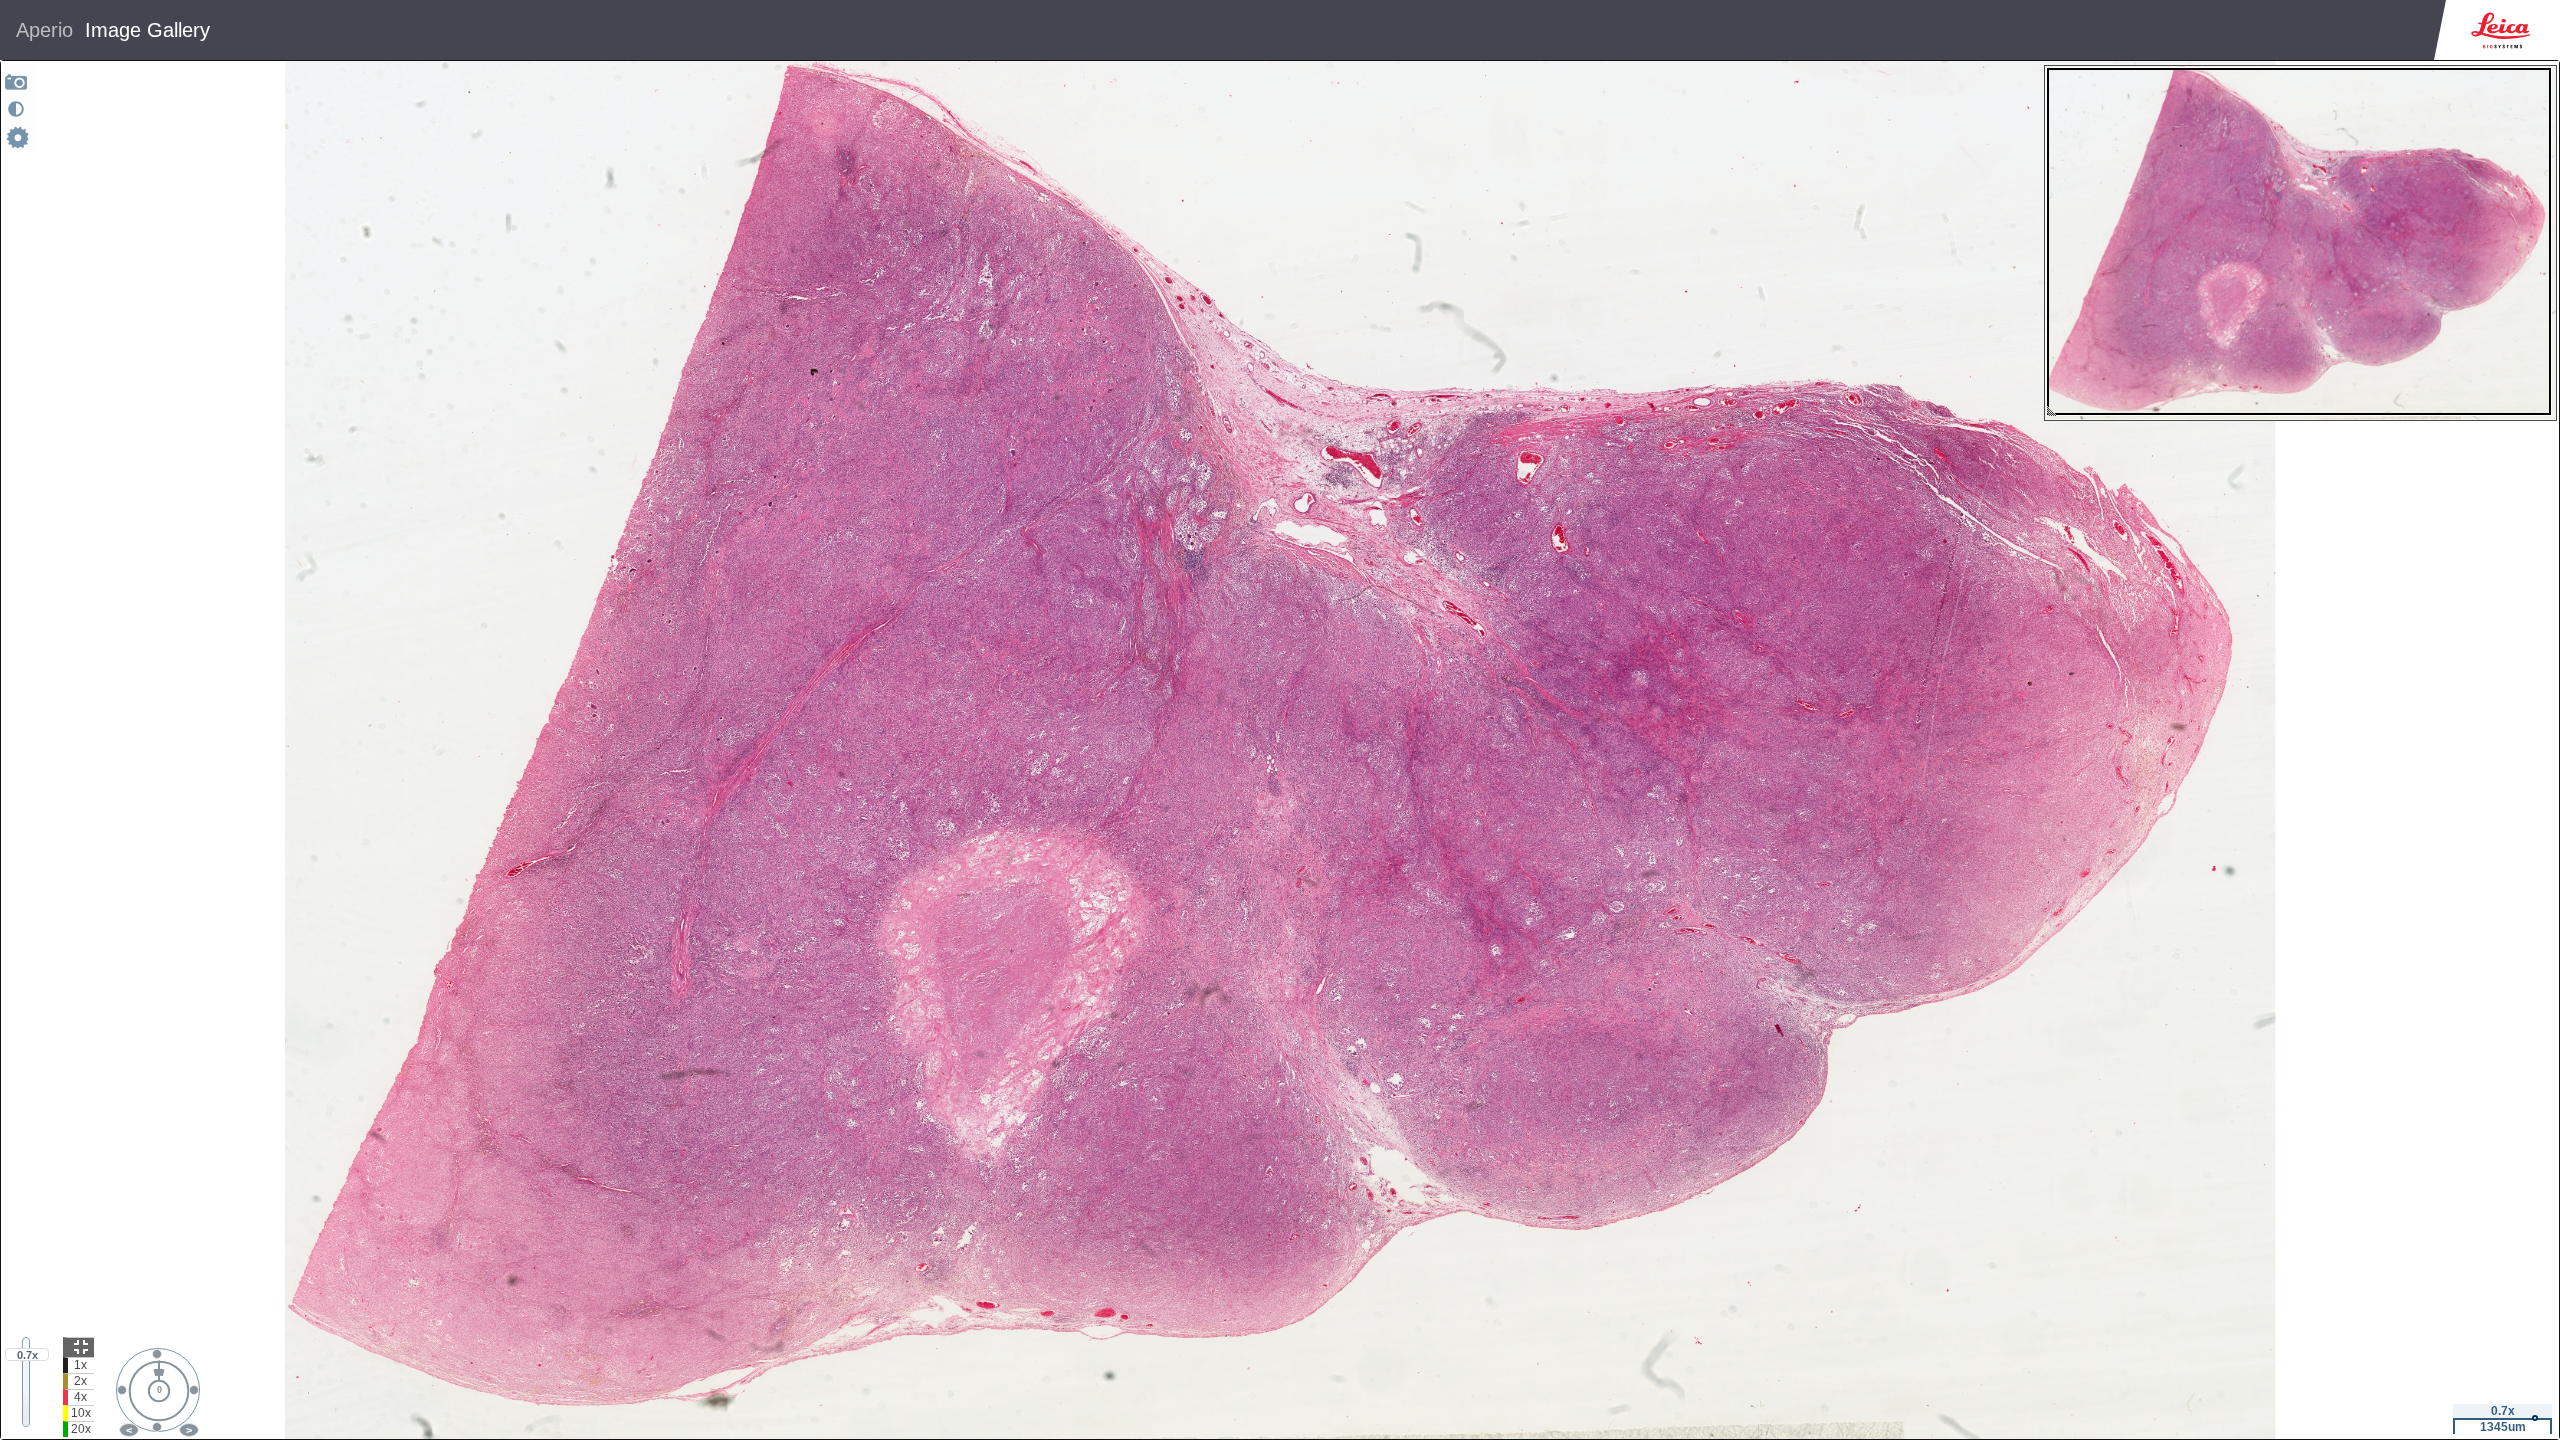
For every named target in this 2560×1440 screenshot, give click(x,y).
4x (80, 1397)
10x (81, 1413)
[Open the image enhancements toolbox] (16, 109)
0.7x (27, 1355)
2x (80, 1381)
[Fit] (78, 1347)
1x (80, 1365)
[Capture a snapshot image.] (16, 81)
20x (81, 1429)
